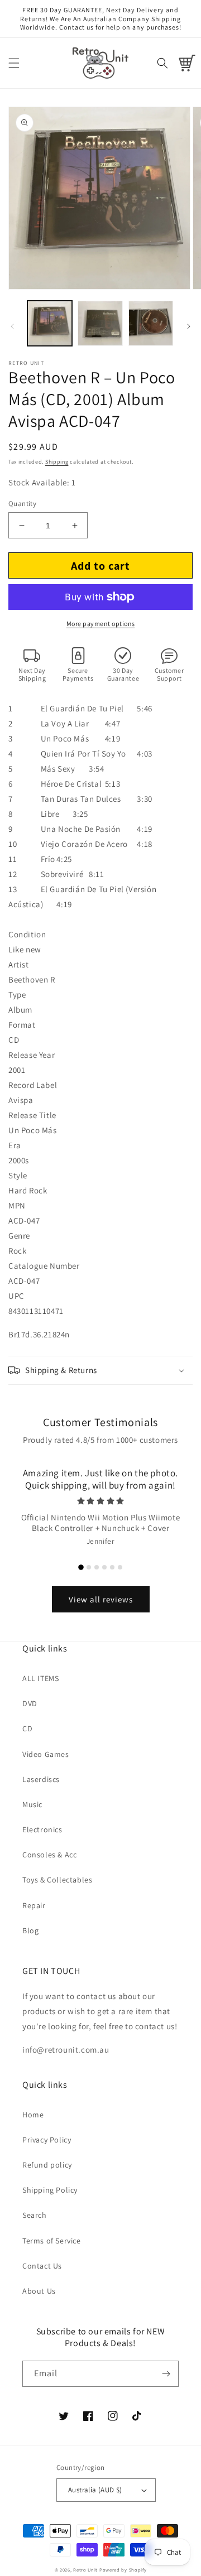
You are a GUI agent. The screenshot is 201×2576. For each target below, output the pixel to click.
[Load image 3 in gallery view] (151, 323)
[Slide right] (189, 326)
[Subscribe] (166, 2374)
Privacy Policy (47, 2140)
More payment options (101, 623)
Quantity (22, 504)
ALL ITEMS (40, 1678)
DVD (30, 1703)
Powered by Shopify (123, 2570)
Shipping (57, 462)
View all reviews (101, 1599)
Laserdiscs (41, 1779)
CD (27, 1728)
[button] (14, 63)
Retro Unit (85, 2570)
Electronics (42, 1829)
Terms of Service (52, 2241)
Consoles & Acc (49, 1855)
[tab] (81, 1567)
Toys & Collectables (57, 1880)
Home (33, 2115)
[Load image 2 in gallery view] (100, 323)
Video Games (46, 1754)
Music (32, 1804)
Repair (34, 1905)
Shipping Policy (50, 2190)
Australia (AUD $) (95, 2490)
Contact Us (42, 2266)
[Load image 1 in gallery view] (50, 323)
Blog (30, 1930)
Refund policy (47, 2165)
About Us (39, 2291)
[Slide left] (12, 326)
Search (35, 2215)
